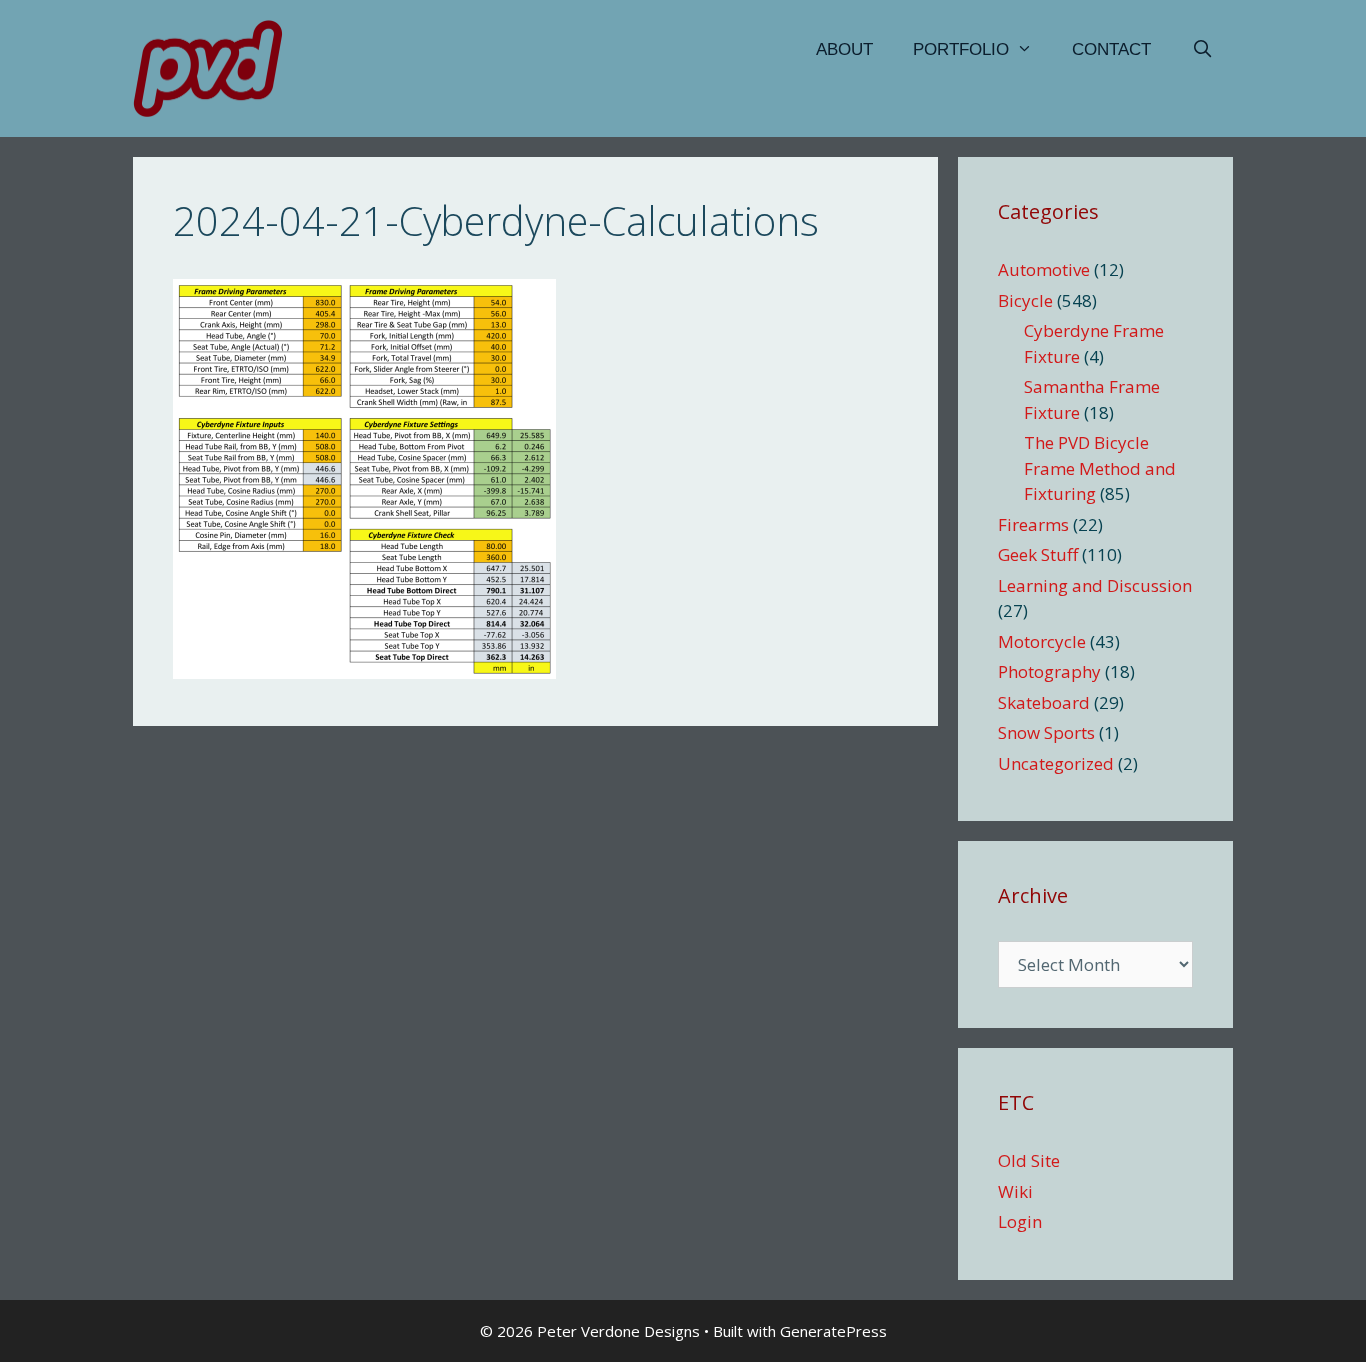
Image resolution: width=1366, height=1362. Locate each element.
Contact (1111, 49)
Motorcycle (1042, 641)
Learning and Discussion (1095, 585)
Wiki (1015, 1191)
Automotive (1044, 269)
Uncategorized (1056, 763)
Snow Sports (1046, 732)
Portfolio (961, 49)
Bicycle (1025, 300)
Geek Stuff (1038, 554)
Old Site (1029, 1160)
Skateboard (1044, 702)
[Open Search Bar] (1202, 50)
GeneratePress (833, 1331)
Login (1020, 1221)
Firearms (1033, 524)
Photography (1049, 671)
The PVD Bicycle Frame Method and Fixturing (1100, 468)
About (844, 49)
